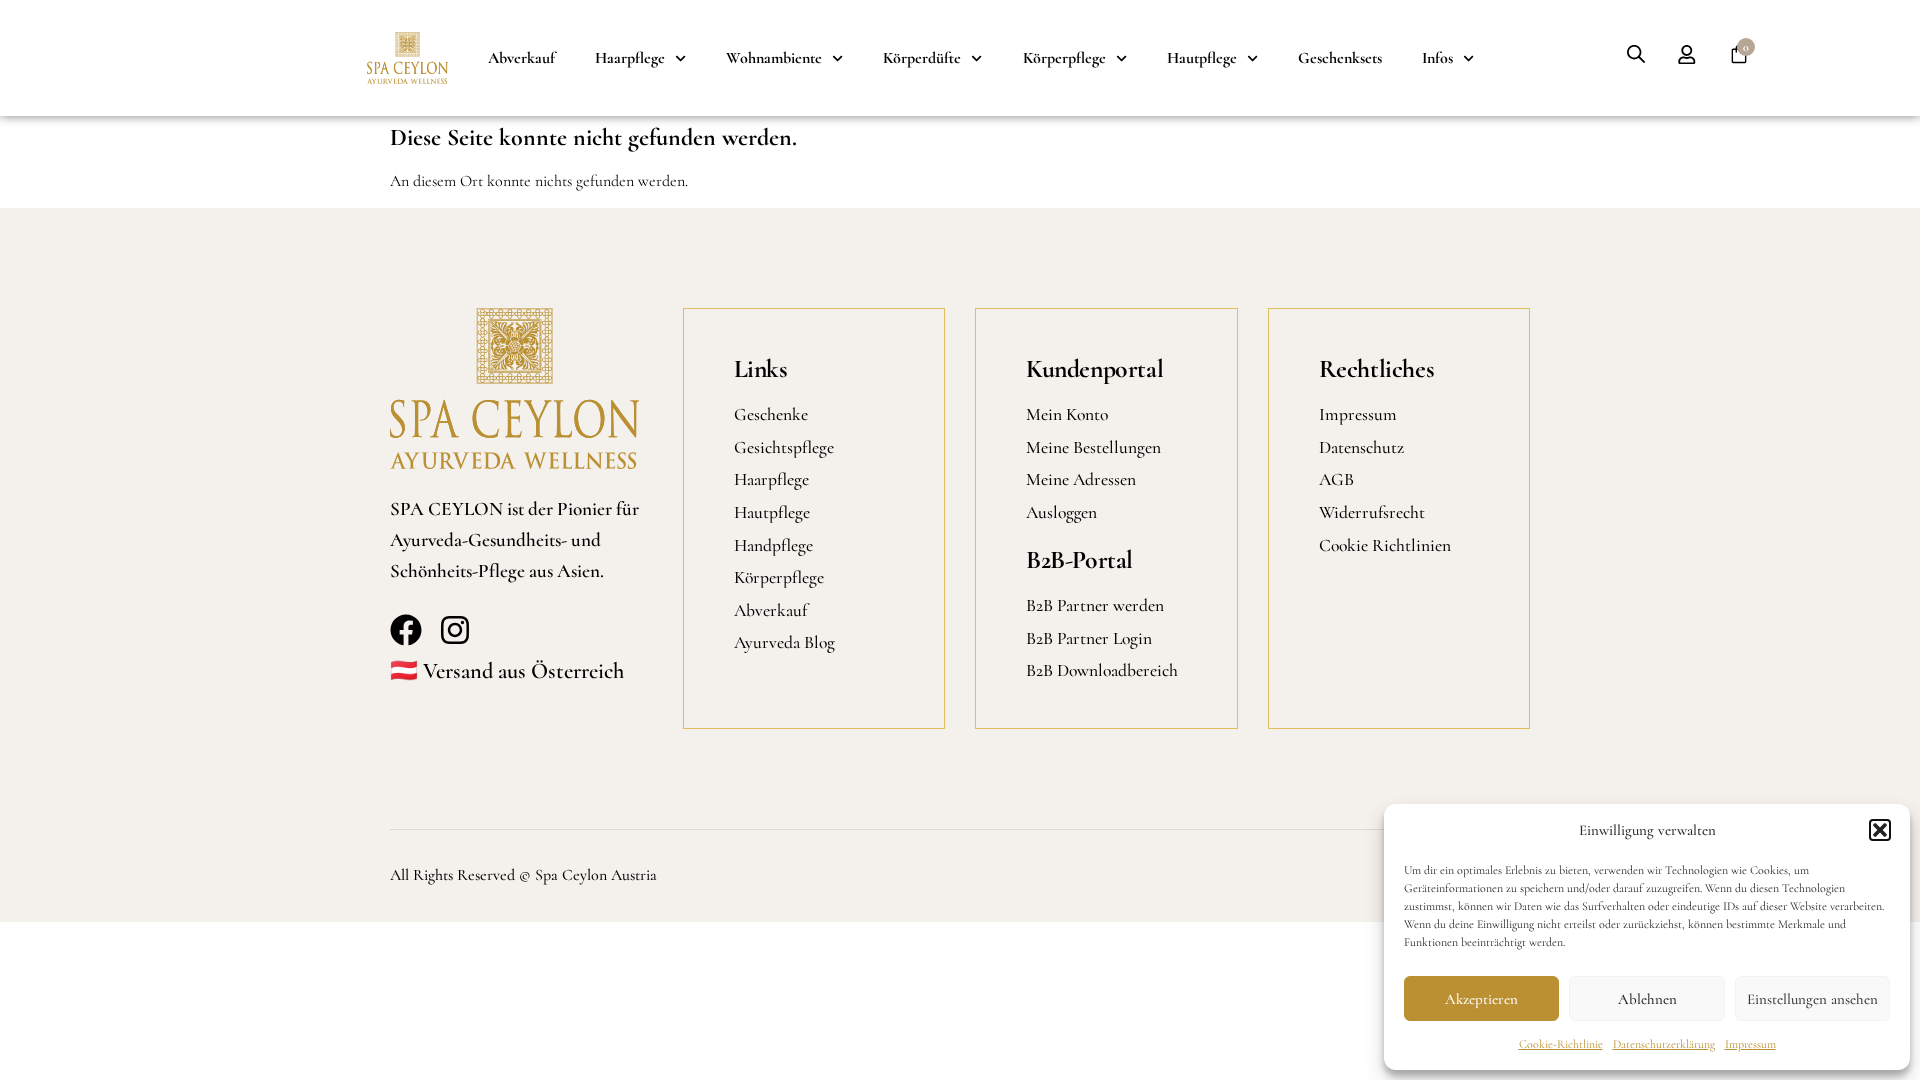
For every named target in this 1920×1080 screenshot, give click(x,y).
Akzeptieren (1481, 999)
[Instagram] (455, 630)
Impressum (1750, 1044)
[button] (1880, 830)
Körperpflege (1064, 58)
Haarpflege (630, 58)
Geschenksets (1340, 58)
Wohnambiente (774, 58)
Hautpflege (1202, 58)
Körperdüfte (922, 58)
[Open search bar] (1636, 54)
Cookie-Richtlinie (1561, 1044)
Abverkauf (521, 58)
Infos (1437, 58)
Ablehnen (1647, 999)
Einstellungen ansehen (1812, 999)
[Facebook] (406, 630)
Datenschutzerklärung (1664, 1044)
